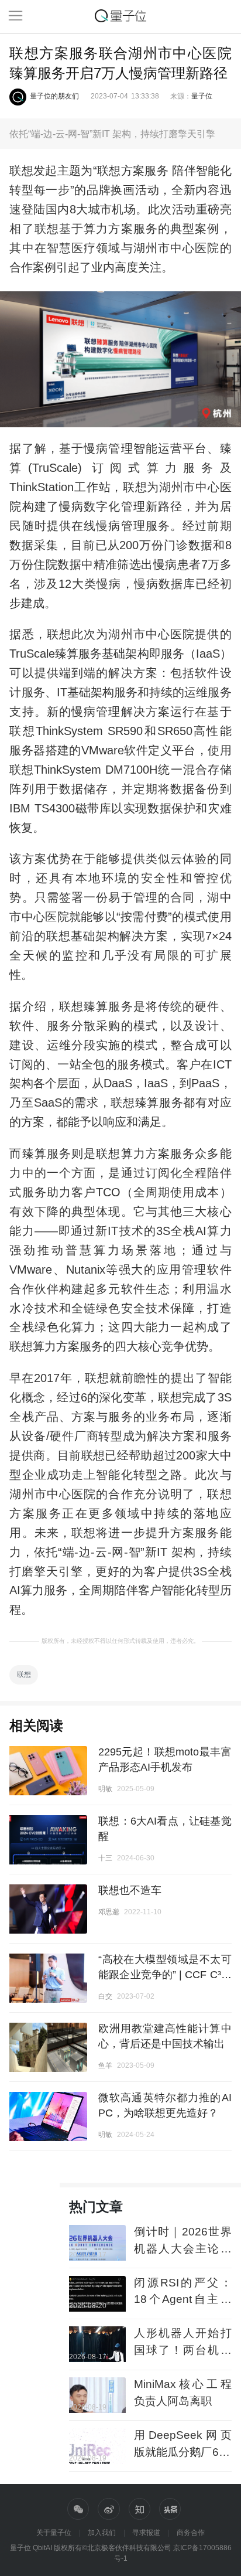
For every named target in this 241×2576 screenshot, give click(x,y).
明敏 (105, 1789)
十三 (105, 1858)
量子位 (202, 96)
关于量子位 (54, 2533)
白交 (105, 1996)
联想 (24, 1675)
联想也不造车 (130, 1890)
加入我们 (102, 2533)
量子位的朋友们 (54, 96)
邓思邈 (109, 1912)
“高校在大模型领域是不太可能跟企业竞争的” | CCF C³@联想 (165, 1975)
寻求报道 (146, 2533)
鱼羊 (105, 2065)
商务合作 (191, 2533)
